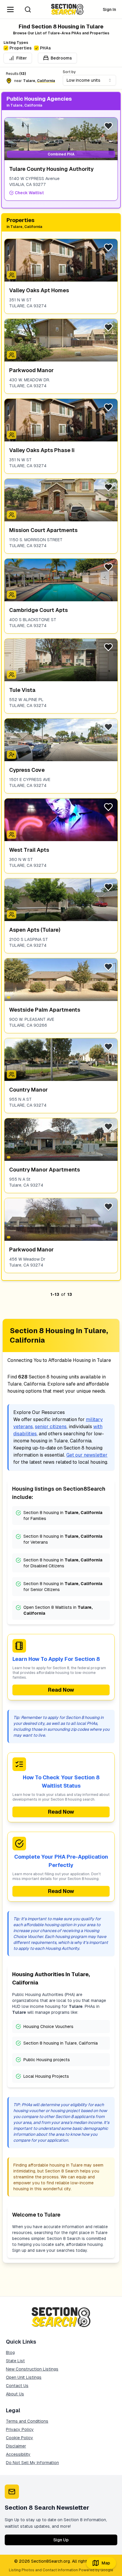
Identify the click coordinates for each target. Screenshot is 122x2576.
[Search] (28, 9)
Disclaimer (16, 2446)
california (46, 81)
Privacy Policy (20, 2429)
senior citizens (51, 1427)
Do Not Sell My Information (32, 2463)
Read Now (61, 1690)
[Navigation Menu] (10, 9)
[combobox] (89, 80)
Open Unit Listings (24, 2377)
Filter (22, 58)
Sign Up (61, 2540)
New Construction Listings (32, 2369)
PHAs (45, 48)
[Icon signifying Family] (12, 275)
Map (106, 2563)
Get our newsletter (87, 1455)
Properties (21, 48)
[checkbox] (6, 48)
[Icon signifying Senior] (12, 755)
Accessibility (18, 2454)
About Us (15, 2394)
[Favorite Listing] (108, 126)
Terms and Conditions (27, 2421)
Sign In (109, 9)
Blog (10, 2352)
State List (15, 2361)
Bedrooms (61, 58)
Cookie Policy (20, 2438)
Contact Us (17, 2386)
